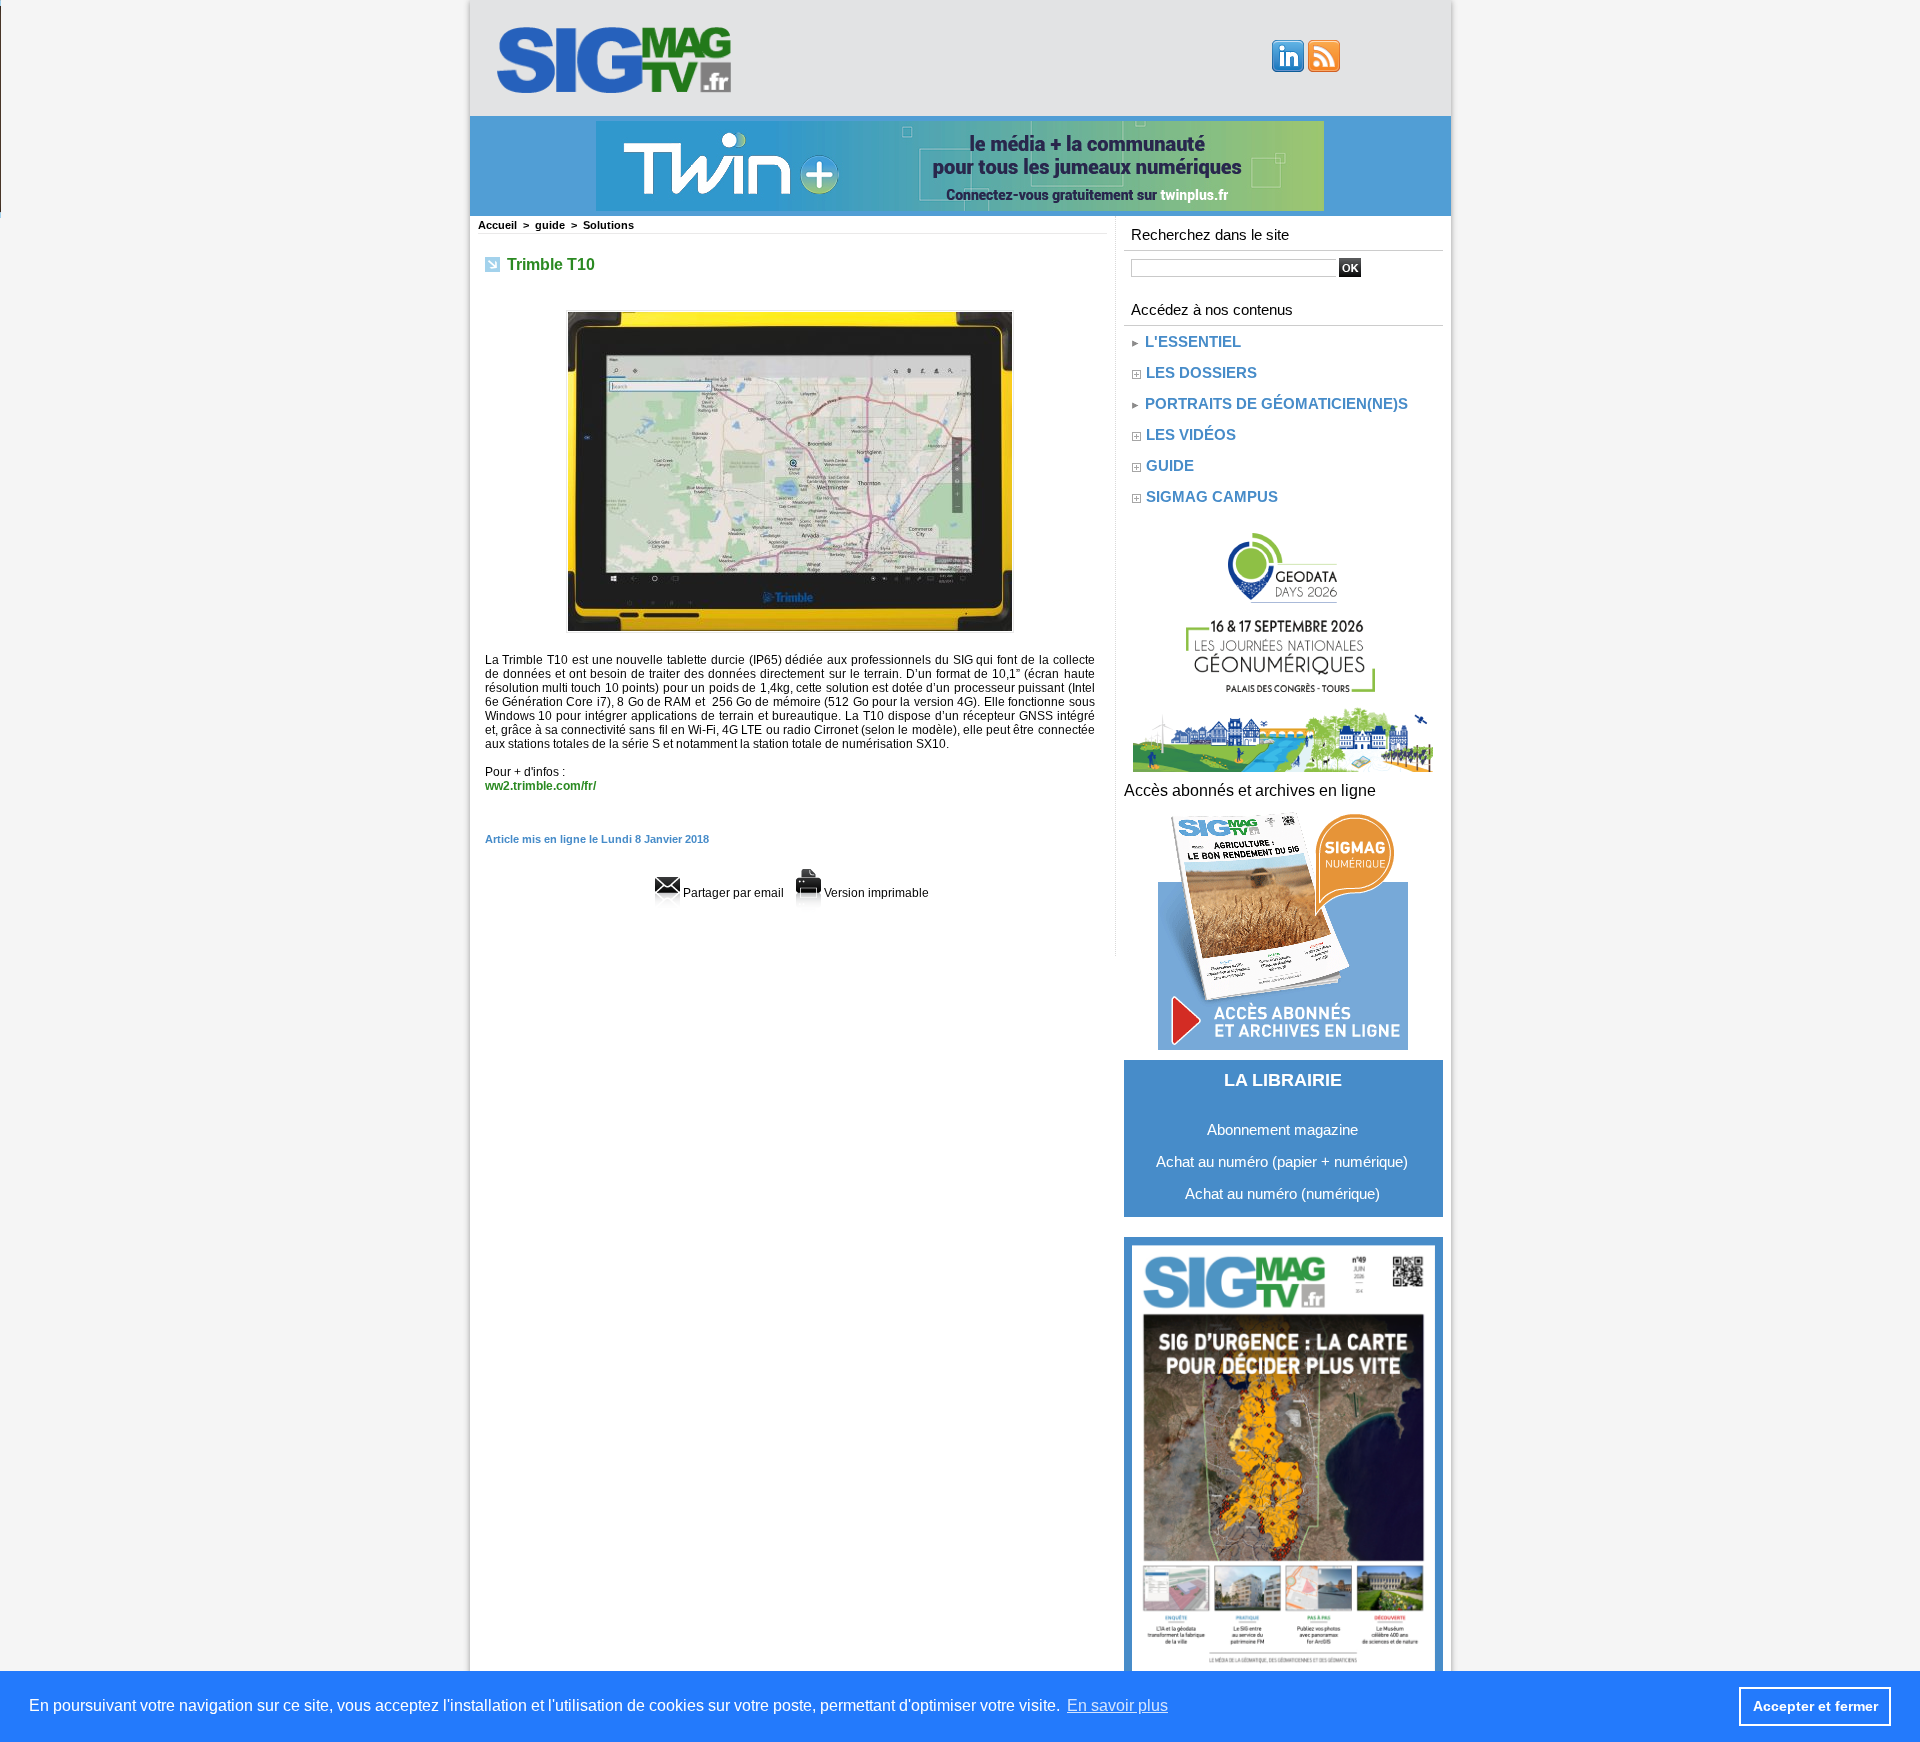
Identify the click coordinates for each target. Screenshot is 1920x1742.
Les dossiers (1201, 372)
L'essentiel (1191, 341)
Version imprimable (875, 893)
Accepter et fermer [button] (1815, 1706)
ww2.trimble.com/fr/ (540, 786)
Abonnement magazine (1282, 1129)
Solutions (608, 225)
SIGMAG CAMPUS (1212, 496)
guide (550, 225)
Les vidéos (1191, 434)
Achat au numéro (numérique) (1282, 1193)
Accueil (497, 225)
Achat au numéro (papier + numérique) (1282, 1161)
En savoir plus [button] (1117, 1705)
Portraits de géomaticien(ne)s (1274, 403)
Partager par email (732, 893)
